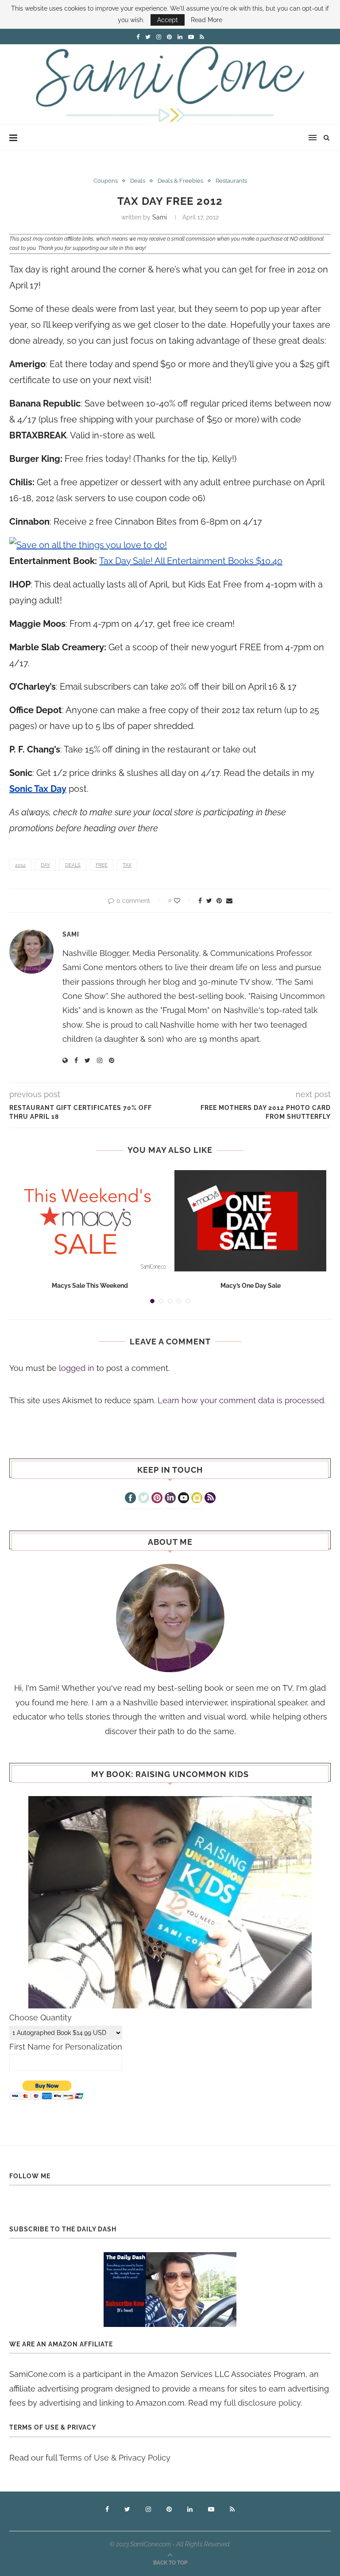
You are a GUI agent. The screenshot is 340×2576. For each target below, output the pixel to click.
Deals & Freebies (180, 181)
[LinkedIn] (170, 1499)
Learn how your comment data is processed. (241, 1400)
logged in (77, 1368)
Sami (160, 217)
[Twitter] (144, 1499)
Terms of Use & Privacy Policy (115, 2458)
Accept (168, 20)
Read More (207, 20)
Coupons (106, 181)
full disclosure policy (262, 2403)
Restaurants (231, 181)
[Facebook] (130, 1499)
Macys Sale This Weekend (90, 1286)
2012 (20, 865)
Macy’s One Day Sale (251, 1286)
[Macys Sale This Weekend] (90, 1221)
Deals (138, 181)
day (45, 865)
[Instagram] (197, 1499)
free (102, 865)
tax (127, 865)
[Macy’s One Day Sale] (250, 1221)
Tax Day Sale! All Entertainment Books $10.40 (191, 561)
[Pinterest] (157, 1499)
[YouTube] (184, 1499)
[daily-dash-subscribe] (170, 2290)
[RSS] (210, 1499)
